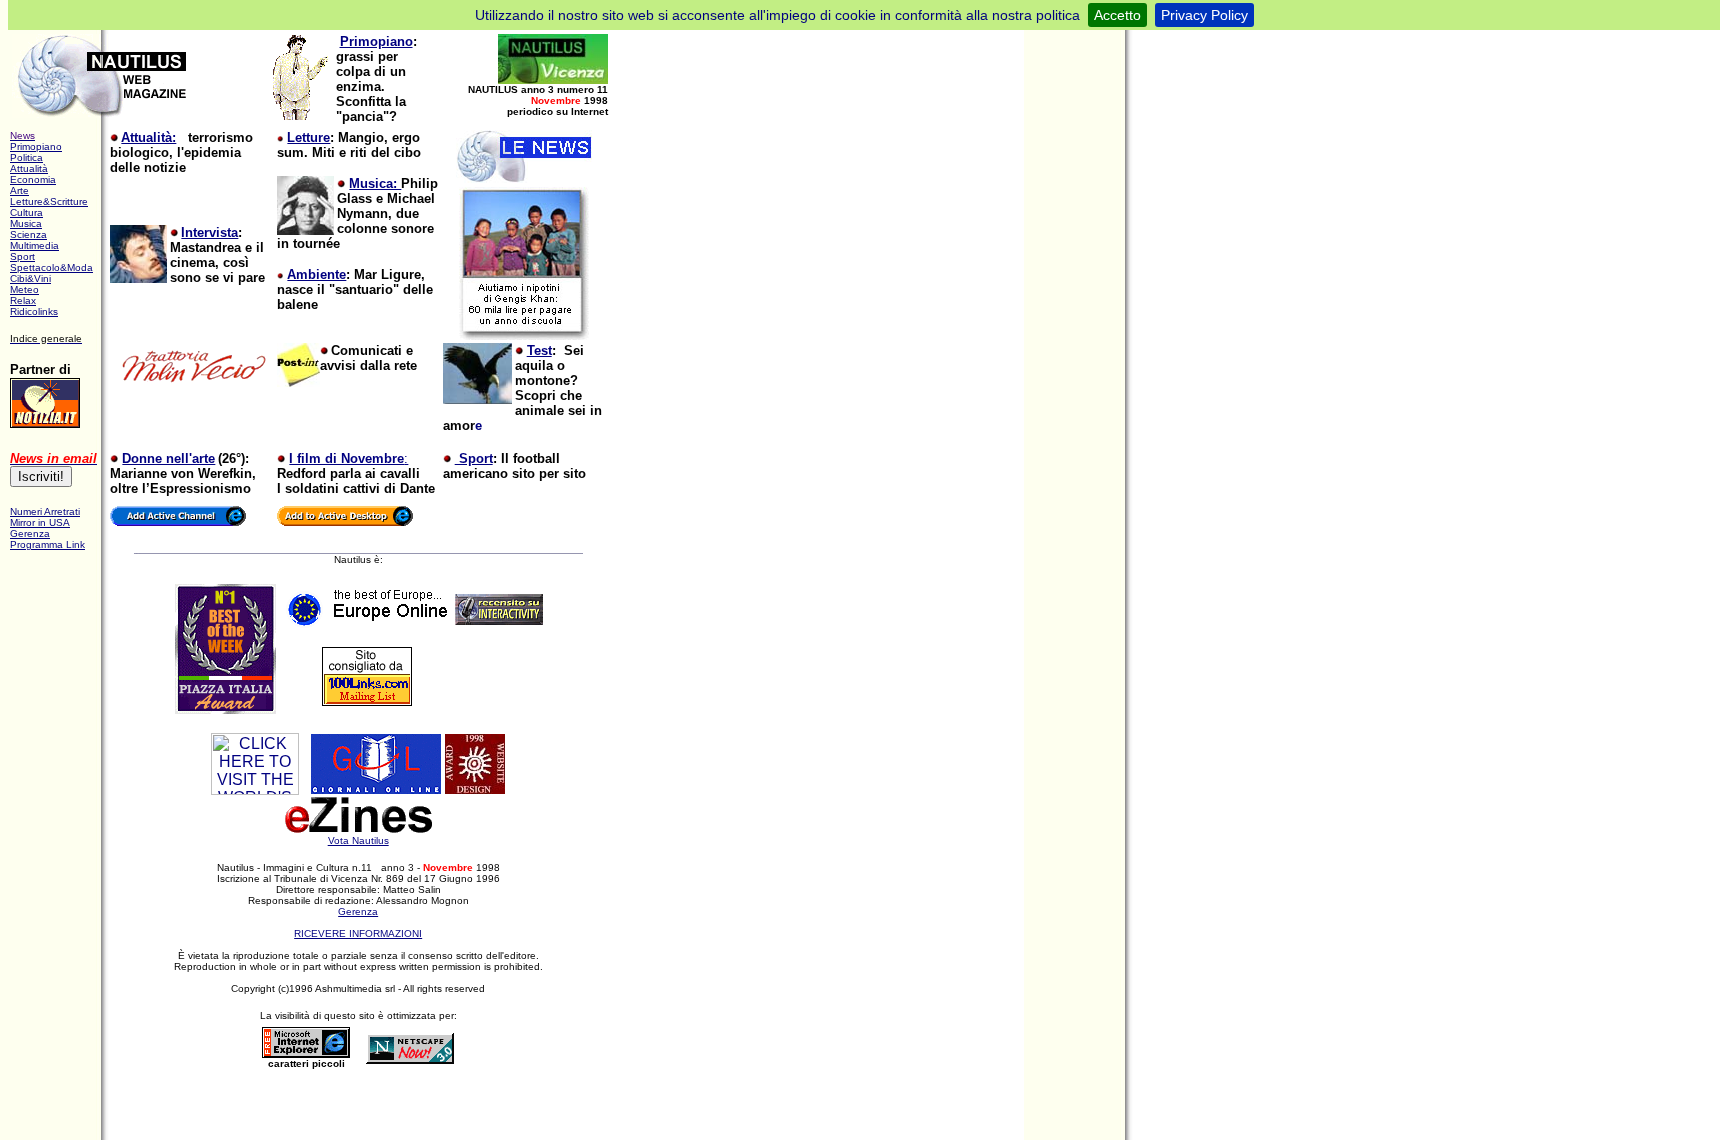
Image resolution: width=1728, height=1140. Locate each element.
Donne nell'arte (168, 458)
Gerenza (358, 911)
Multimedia (34, 245)
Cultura (26, 212)
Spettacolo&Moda (51, 267)
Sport (22, 256)
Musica (26, 223)
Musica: (375, 183)
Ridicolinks (34, 311)
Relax (23, 300)
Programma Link (47, 544)
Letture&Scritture (49, 201)
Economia (33, 179)
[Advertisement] (365, 1107)
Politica (26, 157)
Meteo (24, 289)
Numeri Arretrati (45, 511)
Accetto (1117, 15)
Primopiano (376, 41)
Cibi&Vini (30, 278)
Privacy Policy (1204, 15)
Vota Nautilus (358, 840)
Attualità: (148, 137)
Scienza (28, 234)
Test (539, 350)
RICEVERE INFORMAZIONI (358, 933)
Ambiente (316, 274)
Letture (308, 137)
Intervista (209, 232)
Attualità (29, 168)
